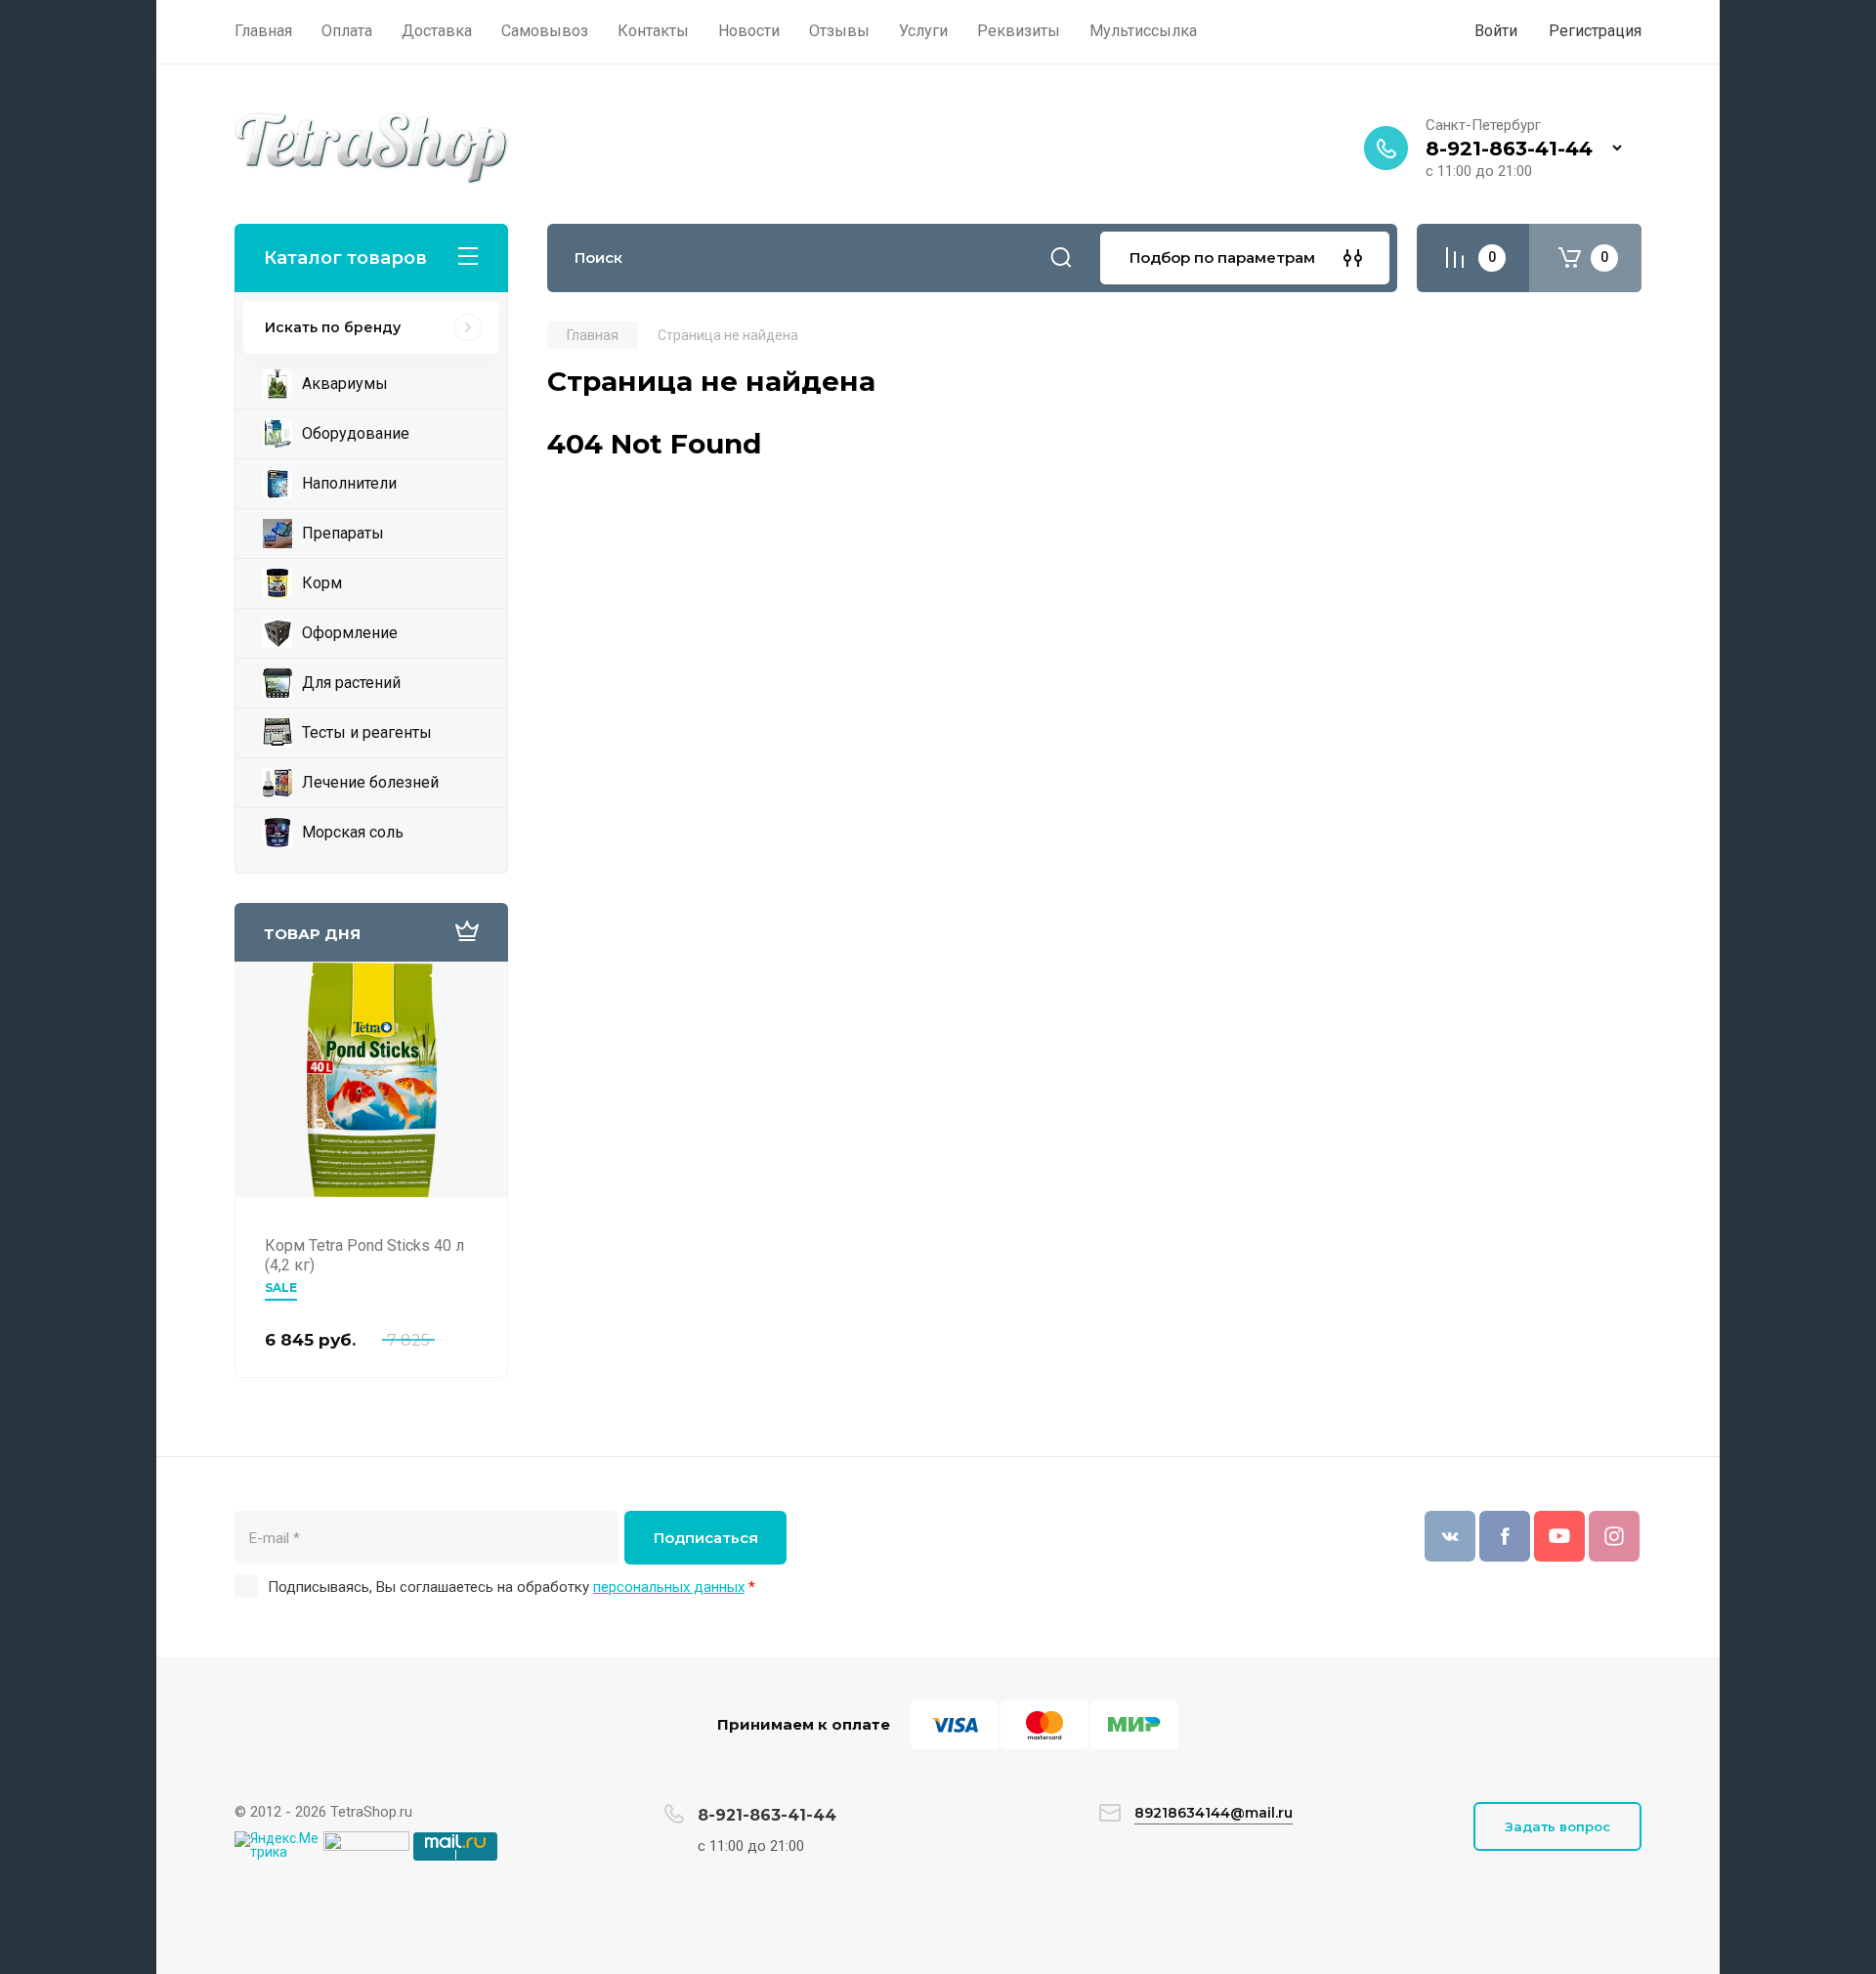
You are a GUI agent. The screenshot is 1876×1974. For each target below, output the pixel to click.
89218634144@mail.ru (1214, 1813)
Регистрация (1595, 31)
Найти (1061, 258)
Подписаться (706, 1538)
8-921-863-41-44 (1509, 149)
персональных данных (669, 1587)
